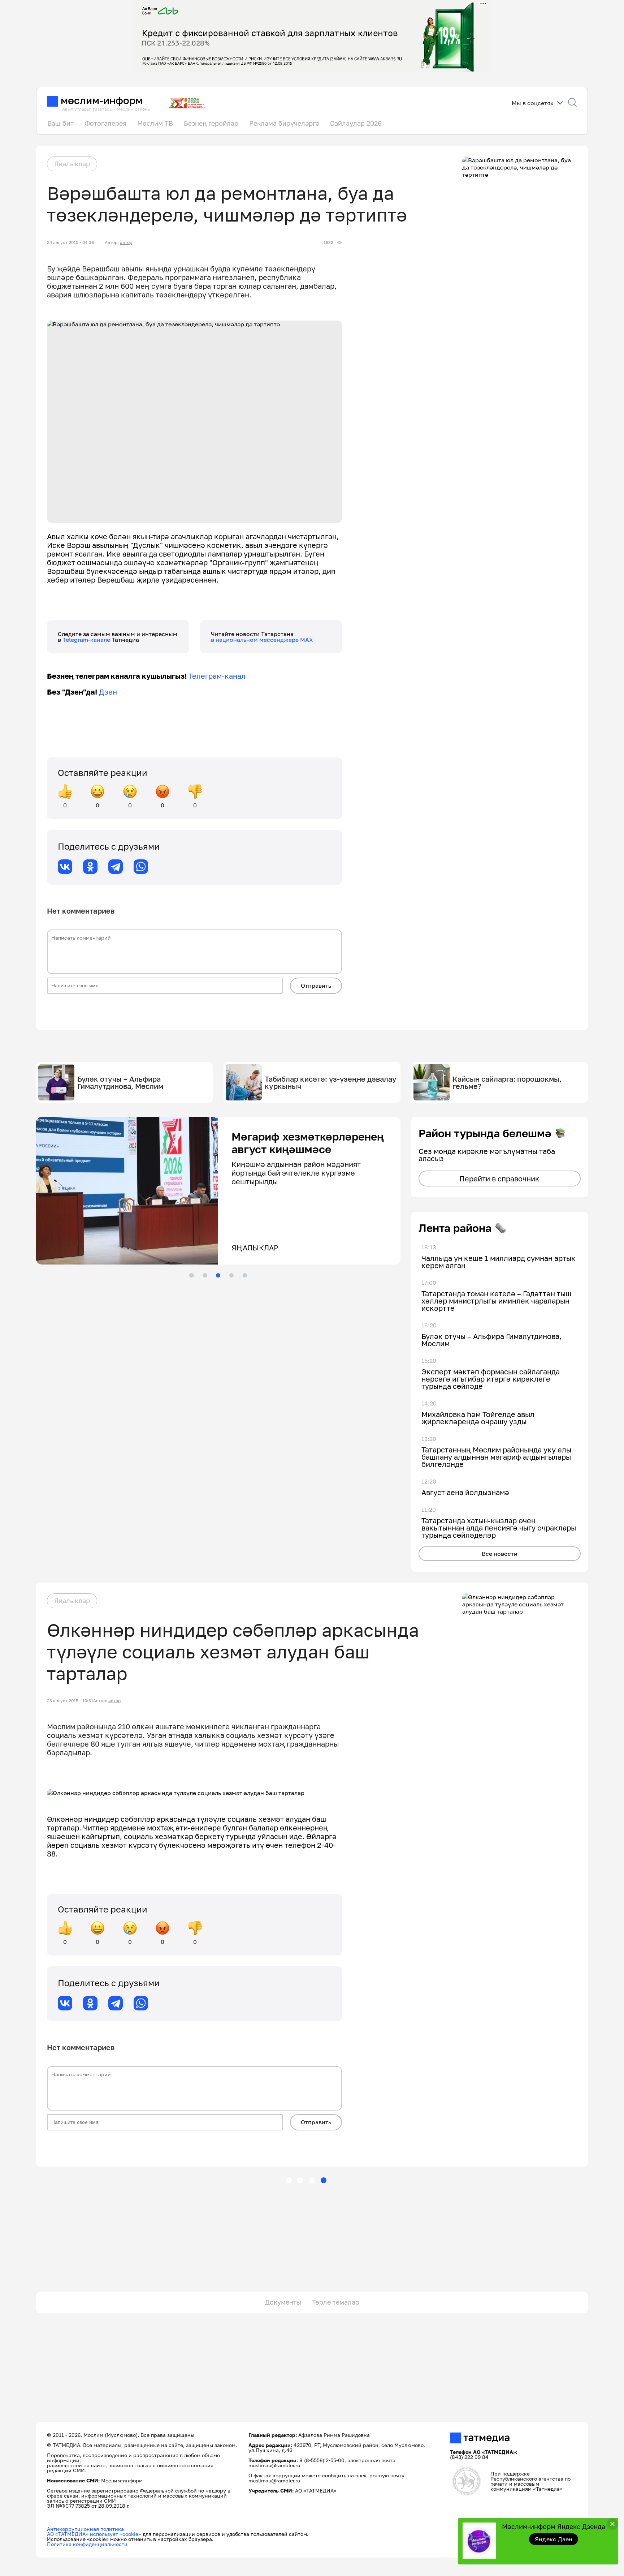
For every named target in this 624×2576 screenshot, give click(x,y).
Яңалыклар (72, 164)
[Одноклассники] (90, 867)
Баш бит (60, 123)
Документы (283, 2302)
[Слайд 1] (191, 1275)
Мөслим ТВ (155, 123)
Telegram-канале (87, 640)
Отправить (316, 986)
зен (111, 692)
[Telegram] (116, 867)
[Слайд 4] (231, 1275)
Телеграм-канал (217, 676)
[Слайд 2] (205, 1275)
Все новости (500, 1554)
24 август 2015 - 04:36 (70, 242)
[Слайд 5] (245, 1275)
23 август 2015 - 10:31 (70, 1701)
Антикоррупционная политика (85, 2529)
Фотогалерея (105, 123)
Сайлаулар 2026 (356, 123)
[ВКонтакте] (65, 867)
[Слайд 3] (218, 1275)
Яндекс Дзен (554, 2539)
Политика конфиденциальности (87, 2544)
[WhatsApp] (141, 867)
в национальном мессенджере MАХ (262, 640)
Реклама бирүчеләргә (284, 123)
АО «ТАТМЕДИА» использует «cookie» (94, 2534)
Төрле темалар (336, 2302)
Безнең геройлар (211, 123)
